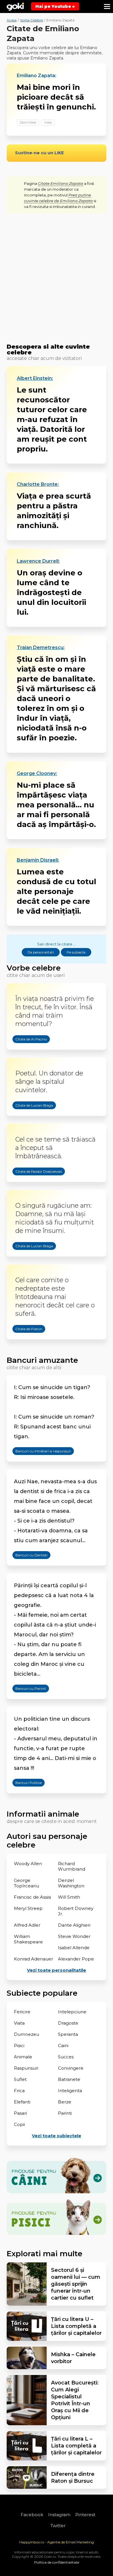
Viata (48, 122)
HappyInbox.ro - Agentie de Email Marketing (57, 2542)
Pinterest (85, 2515)
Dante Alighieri (74, 1925)
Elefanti (22, 2102)
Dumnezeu (27, 2034)
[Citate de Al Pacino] (25, 1053)
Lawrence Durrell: (38, 561)
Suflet (20, 2079)
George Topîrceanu (27, 1883)
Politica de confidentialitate (57, 2562)
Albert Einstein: (35, 378)
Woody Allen (28, 1864)
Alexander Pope (76, 1959)
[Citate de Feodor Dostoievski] (33, 1186)
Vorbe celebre (34, 968)
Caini (63, 2046)
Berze (65, 2102)
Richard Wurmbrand (72, 1866)
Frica (19, 2091)
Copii (19, 2124)
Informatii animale (43, 1814)
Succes (66, 2057)
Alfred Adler (27, 1925)
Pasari (20, 2113)
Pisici (19, 2046)
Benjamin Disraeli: (38, 860)
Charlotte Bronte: (38, 484)
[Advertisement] (57, 279)
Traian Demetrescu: (41, 648)
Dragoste (68, 2023)
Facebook (32, 2515)
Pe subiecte (76, 952)
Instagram (59, 2515)
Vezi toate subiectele (57, 2136)
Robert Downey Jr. (76, 1911)
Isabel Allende (74, 1948)
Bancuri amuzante (42, 1360)
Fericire (22, 2012)
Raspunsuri (26, 2068)
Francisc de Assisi (32, 1897)
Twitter (58, 2526)
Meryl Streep (28, 1908)
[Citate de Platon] (23, 1343)
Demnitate (28, 122)
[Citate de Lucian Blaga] (28, 1120)
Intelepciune (72, 2012)
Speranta (68, 2034)
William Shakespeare (28, 1939)
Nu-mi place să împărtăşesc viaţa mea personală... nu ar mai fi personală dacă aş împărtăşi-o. (56, 805)
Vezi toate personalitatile (57, 1970)
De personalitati (41, 952)
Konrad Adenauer (33, 1959)
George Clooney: (37, 774)
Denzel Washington (71, 1883)
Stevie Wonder (74, 1936)
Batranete (69, 2079)
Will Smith (69, 1897)
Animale (23, 2057)
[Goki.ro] (15, 7)
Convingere (71, 2068)
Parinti (65, 2113)
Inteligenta (70, 2091)
